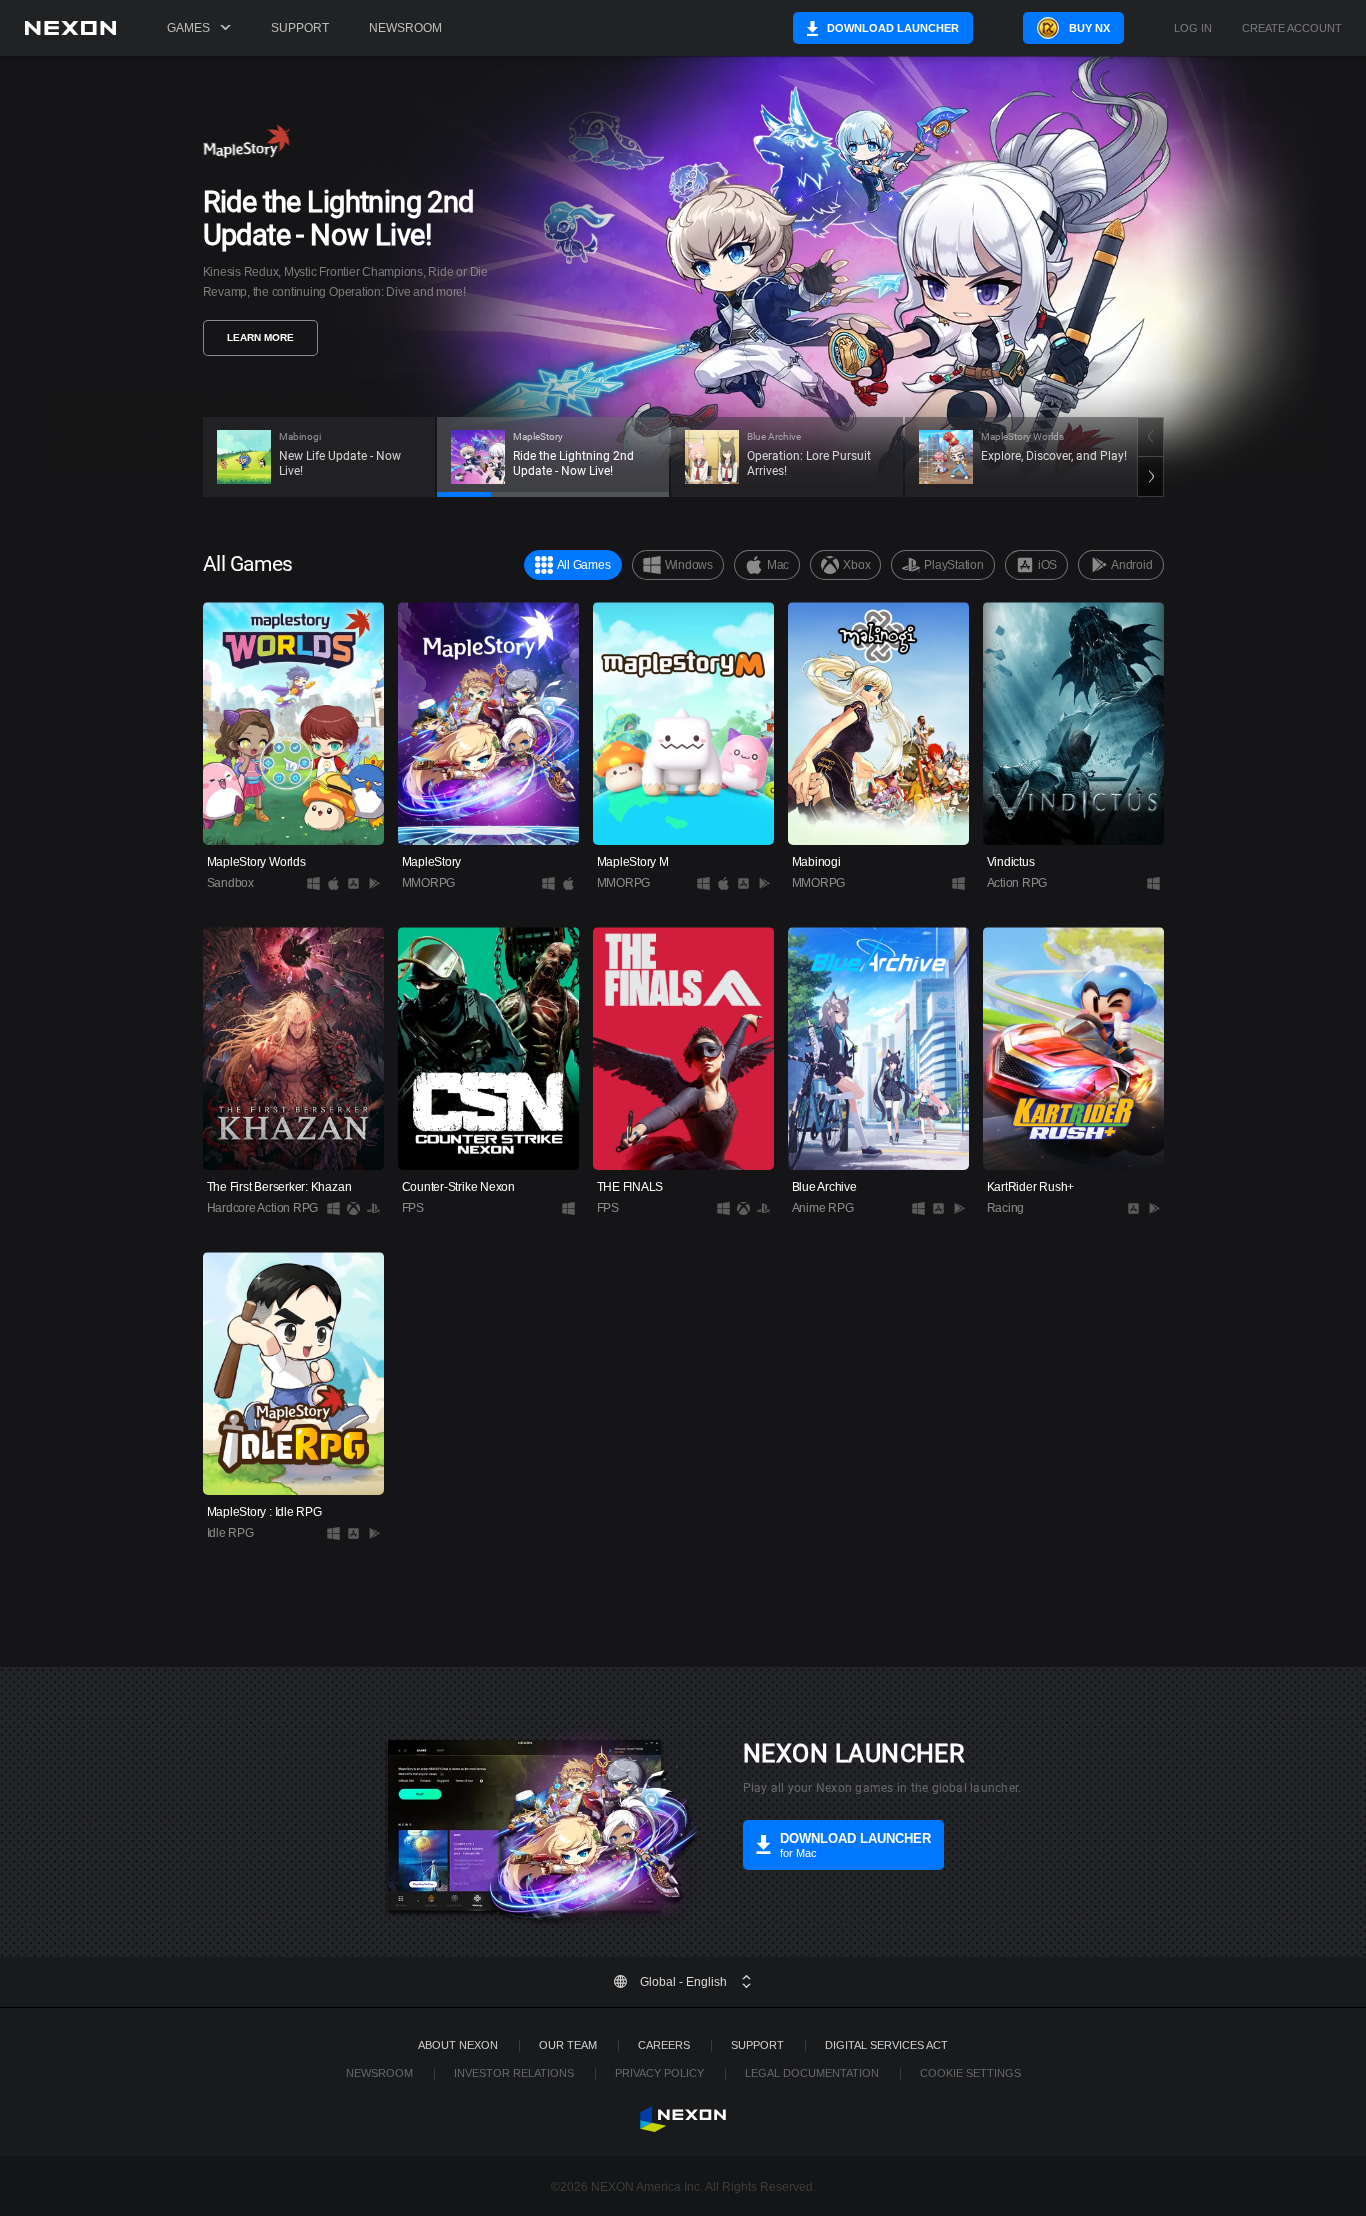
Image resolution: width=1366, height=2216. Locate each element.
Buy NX (1089, 28)
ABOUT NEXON (458, 2045)
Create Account (1292, 28)
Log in (1193, 28)
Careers (664, 2045)
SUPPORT (757, 2045)
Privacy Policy (659, 2073)
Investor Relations (514, 2073)
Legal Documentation (812, 2073)
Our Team (568, 2045)
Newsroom (405, 28)
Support (300, 28)
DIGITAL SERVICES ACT (886, 2045)
